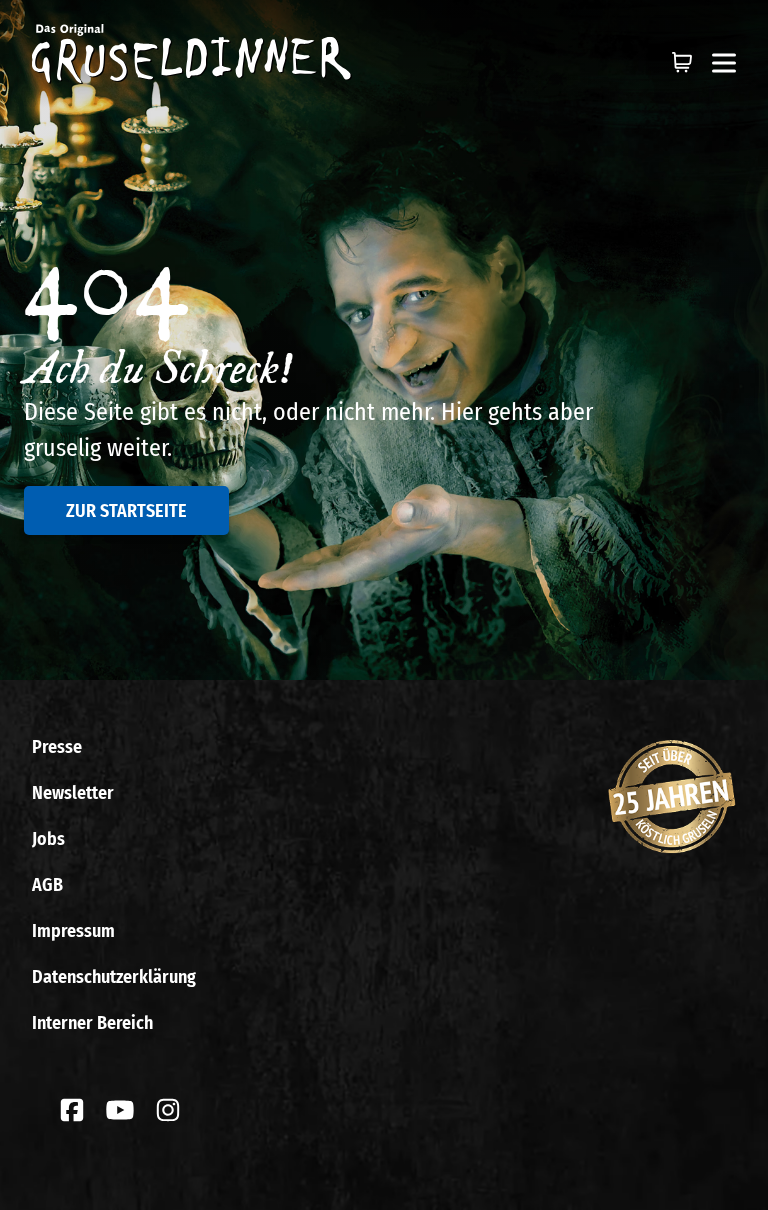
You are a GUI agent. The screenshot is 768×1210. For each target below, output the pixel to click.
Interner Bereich (92, 1023)
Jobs (48, 839)
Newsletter (73, 793)
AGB (47, 885)
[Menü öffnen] (724, 63)
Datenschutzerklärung (114, 977)
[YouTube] (120, 1110)
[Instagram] (168, 1110)
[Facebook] (72, 1110)
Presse (57, 747)
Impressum (73, 931)
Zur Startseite (126, 511)
